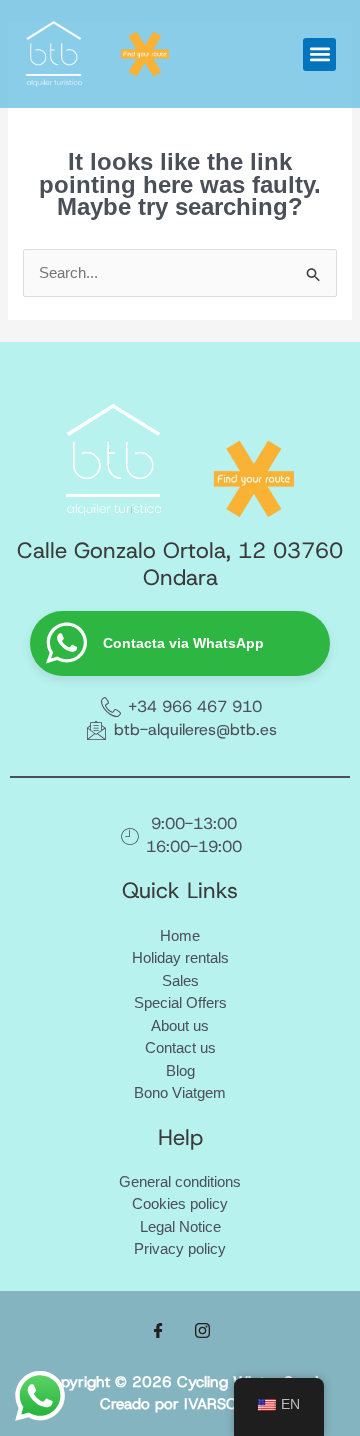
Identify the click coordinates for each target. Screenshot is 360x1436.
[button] (319, 54)
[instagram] (202, 1331)
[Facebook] (158, 1331)
